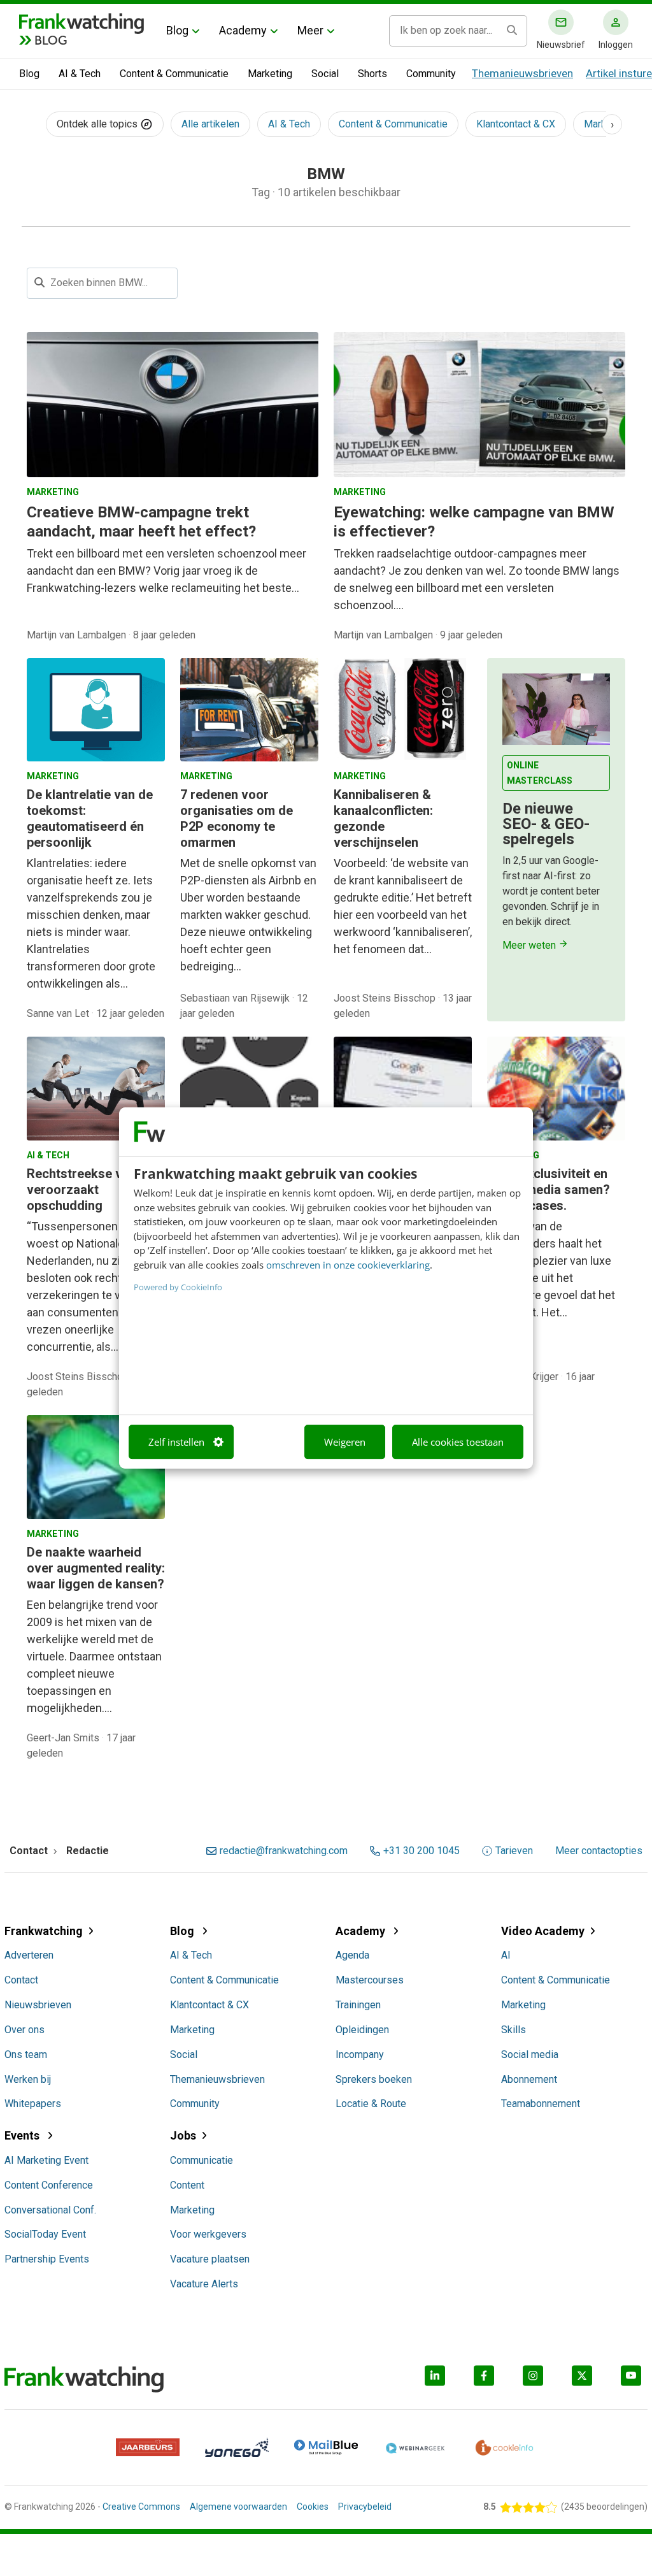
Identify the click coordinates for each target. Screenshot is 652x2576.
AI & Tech (80, 74)
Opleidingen (362, 2030)
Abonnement (529, 2079)
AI (506, 1955)
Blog (177, 30)
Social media (530, 2054)
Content (187, 2185)
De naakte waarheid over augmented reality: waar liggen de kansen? (96, 1568)
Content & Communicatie (174, 74)
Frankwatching (44, 1931)
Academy (243, 30)
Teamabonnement (541, 2104)
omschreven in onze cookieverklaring (348, 1265)
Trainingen (358, 2005)
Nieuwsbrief (561, 45)
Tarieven (514, 1851)
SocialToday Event (45, 2234)
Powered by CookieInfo (178, 1287)
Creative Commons (141, 2507)
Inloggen (616, 45)
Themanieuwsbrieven (522, 73)
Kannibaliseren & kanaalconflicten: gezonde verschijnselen (383, 818)
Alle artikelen (210, 124)
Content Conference (49, 2185)
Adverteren (29, 1955)
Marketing (270, 74)
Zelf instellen (176, 1442)
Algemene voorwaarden (238, 2507)
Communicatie (202, 2160)
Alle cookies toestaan (458, 1442)
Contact (21, 1980)
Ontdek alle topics (98, 124)
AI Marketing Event (46, 2160)
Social (325, 74)
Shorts (372, 74)
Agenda (352, 1955)
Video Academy (543, 1931)
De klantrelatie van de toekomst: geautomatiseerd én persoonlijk (90, 818)
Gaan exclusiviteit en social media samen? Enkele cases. (549, 1190)
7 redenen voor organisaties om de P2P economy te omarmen (237, 818)
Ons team (26, 2054)
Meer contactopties (599, 1851)
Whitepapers (33, 2104)
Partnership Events (47, 2259)
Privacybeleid (365, 2507)
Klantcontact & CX (516, 124)
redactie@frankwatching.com (284, 1851)
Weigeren (345, 1442)
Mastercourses (370, 1980)
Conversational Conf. (50, 2210)
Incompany (360, 2054)
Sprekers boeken (374, 2079)
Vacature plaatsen (210, 2259)
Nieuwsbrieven (38, 2005)
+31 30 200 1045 (422, 1851)
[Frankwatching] (81, 22)
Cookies (313, 2507)
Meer (310, 30)
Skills (514, 2030)
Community (431, 74)
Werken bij (28, 2079)
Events (23, 2135)
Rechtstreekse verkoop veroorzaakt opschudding (95, 1190)
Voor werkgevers (208, 2234)
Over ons (25, 2030)
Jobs (183, 2135)
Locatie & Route (371, 2104)
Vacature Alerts (204, 2284)
